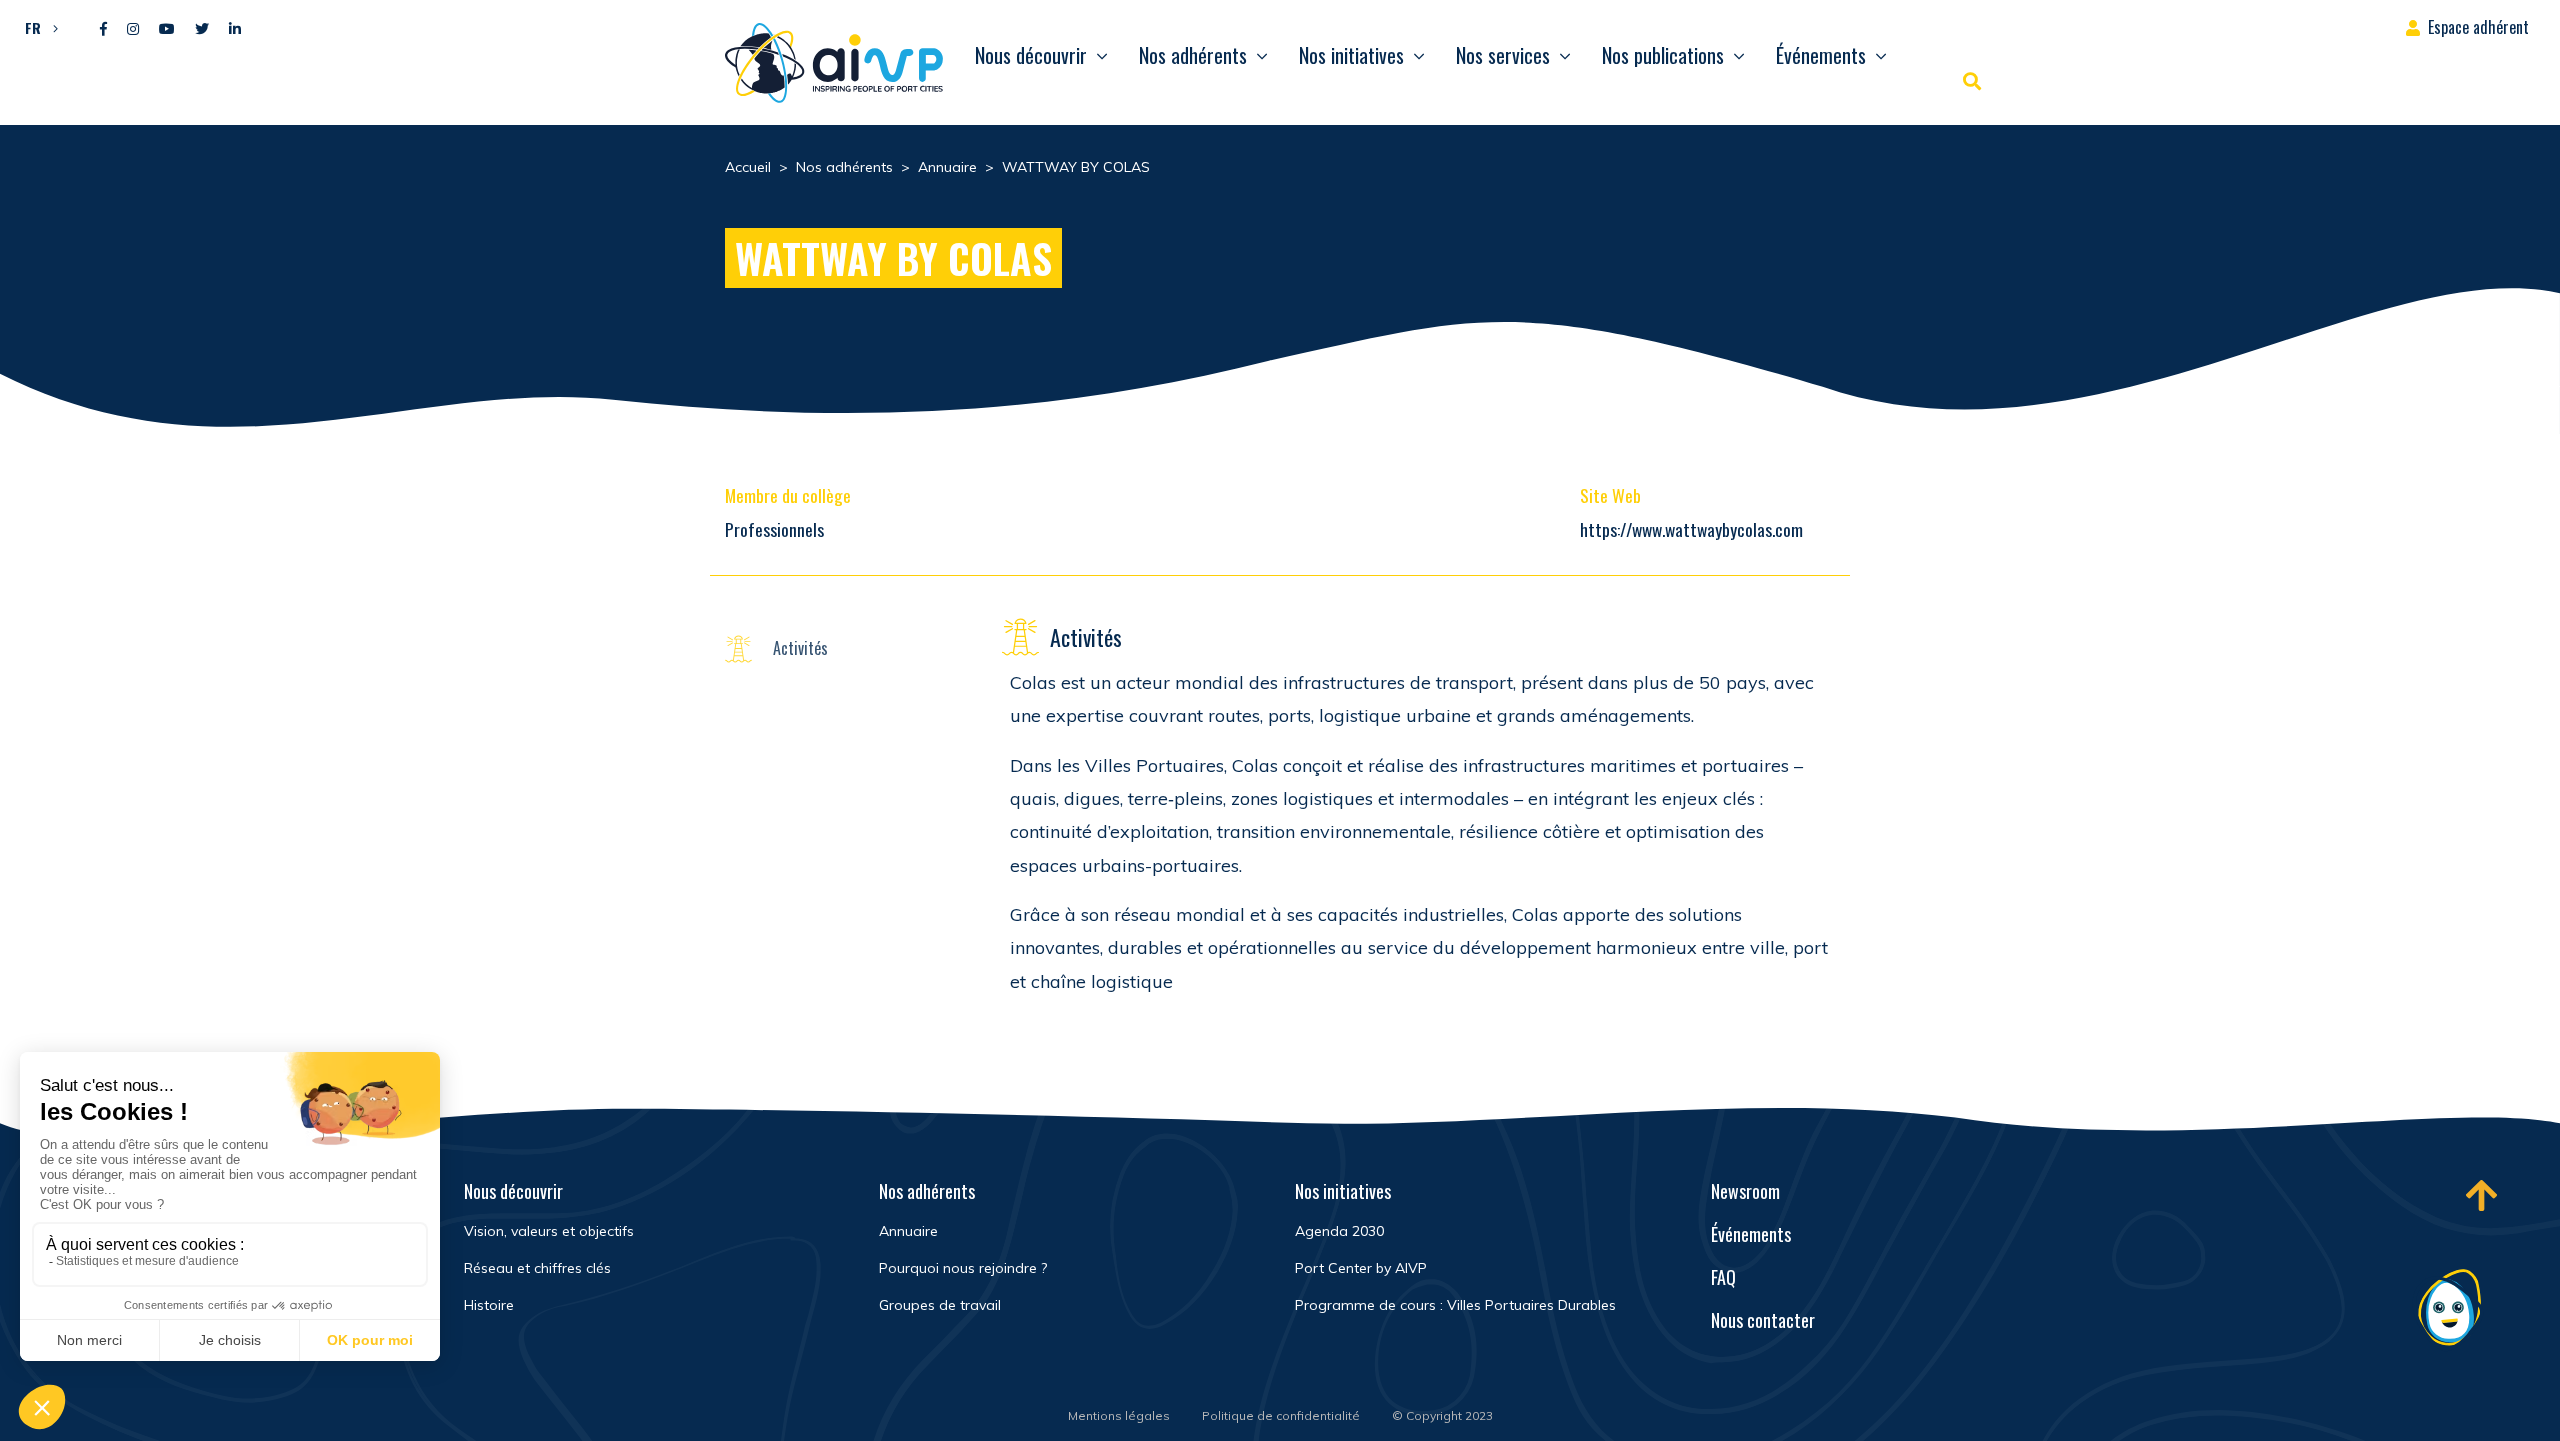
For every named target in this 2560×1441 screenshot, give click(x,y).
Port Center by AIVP (1361, 1268)
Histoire (489, 1305)
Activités (800, 648)
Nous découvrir (1031, 55)
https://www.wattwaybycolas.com (1691, 529)
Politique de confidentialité (1281, 1415)
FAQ (1723, 1277)
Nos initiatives (1351, 55)
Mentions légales (1119, 1415)
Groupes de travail (940, 1305)
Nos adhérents (1193, 55)
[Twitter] (202, 29)
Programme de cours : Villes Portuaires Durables (1455, 1305)
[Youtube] (167, 29)
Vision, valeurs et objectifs (549, 1231)
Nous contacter (1763, 1320)
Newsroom (1745, 1191)
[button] (36, 27)
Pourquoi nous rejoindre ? (963, 1268)
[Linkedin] (235, 29)
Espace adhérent (2478, 27)
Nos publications (1663, 55)
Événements (1821, 55)
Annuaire (908, 1231)
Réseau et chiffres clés (537, 1268)
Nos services (1503, 55)
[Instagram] (133, 29)
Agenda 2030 (1339, 1231)
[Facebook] (103, 29)
